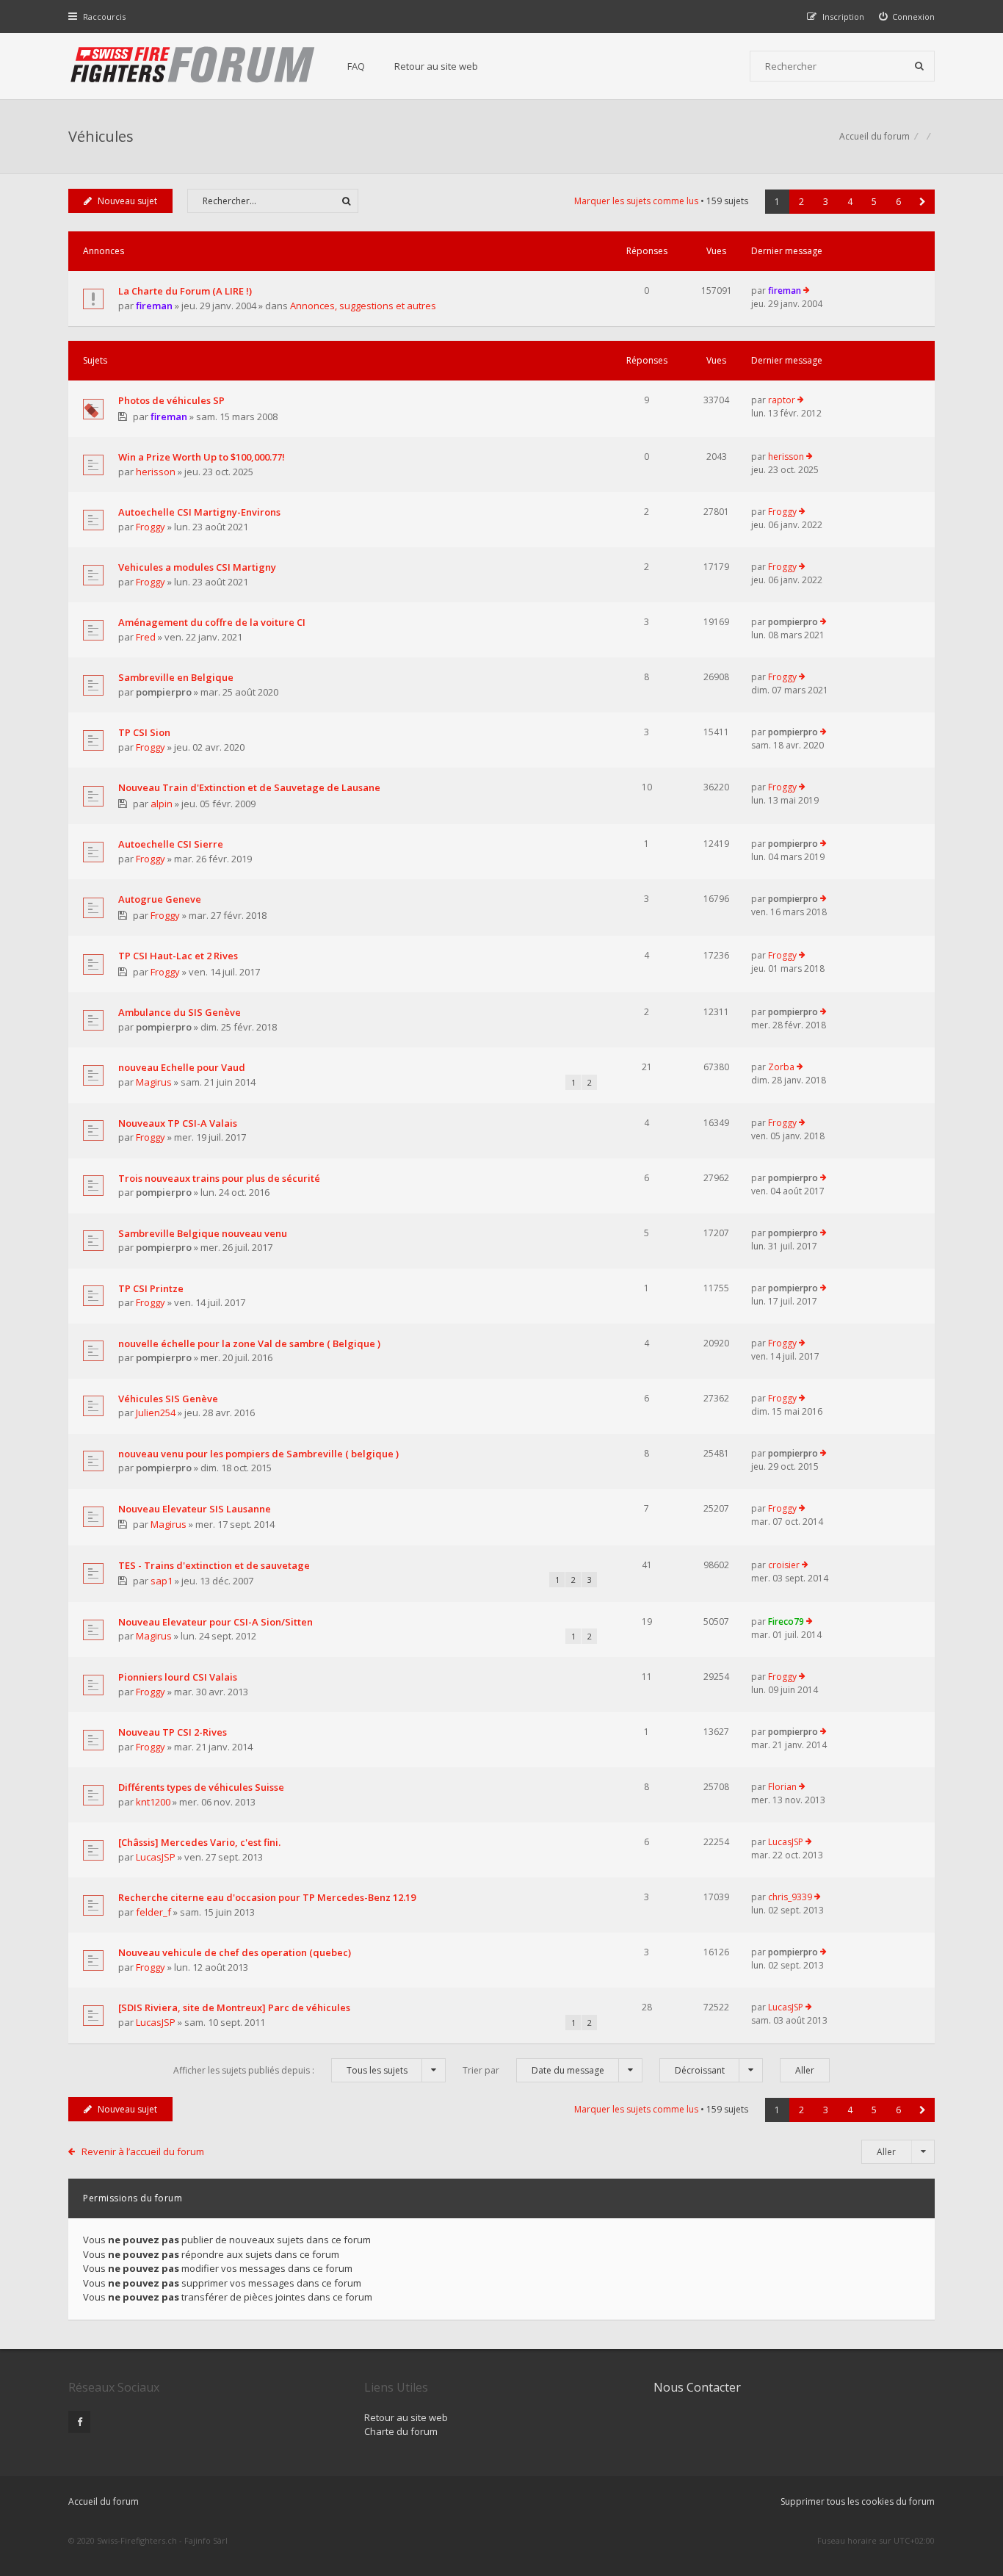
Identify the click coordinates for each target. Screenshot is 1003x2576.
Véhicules (101, 136)
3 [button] (826, 202)
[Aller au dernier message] (807, 291)
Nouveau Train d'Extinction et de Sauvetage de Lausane (249, 787)
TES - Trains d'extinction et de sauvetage (214, 1565)
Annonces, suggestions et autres (363, 306)
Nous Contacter (697, 2387)
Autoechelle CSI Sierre (171, 844)
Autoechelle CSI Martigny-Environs (199, 512)
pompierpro (793, 622)
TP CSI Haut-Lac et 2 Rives (178, 956)
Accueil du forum (104, 2501)
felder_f (153, 1912)
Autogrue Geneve (160, 899)
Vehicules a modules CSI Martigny (197, 567)
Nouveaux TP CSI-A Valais (178, 1123)
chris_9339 (790, 1897)
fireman (154, 306)
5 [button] (874, 202)
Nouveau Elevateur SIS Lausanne (195, 1509)
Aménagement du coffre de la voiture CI (212, 622)
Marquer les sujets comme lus (636, 201)
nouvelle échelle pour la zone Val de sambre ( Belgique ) (249, 1343)
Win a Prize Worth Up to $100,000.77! (202, 457)
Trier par (533, 2070)
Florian (782, 1787)
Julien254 (156, 1413)
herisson (156, 472)
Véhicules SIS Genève (168, 1399)
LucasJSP (156, 1857)
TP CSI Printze (151, 1288)
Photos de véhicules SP (171, 400)
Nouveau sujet (127, 201)
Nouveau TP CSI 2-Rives (173, 1732)
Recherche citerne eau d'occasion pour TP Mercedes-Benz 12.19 (267, 1897)
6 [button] (898, 202)
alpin (162, 804)
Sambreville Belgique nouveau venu (203, 1233)
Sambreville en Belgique (176, 677)
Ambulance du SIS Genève (180, 1012)
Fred (146, 637)
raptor (782, 400)
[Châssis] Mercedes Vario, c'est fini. (199, 1842)
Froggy (151, 527)
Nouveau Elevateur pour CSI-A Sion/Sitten (216, 1622)
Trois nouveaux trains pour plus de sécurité (219, 1178)
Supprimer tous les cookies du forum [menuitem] (858, 2501)
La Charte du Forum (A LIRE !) (185, 291)
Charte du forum (401, 2431)
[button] (923, 202)
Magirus (154, 1082)
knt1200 (153, 1802)
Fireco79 (786, 1621)
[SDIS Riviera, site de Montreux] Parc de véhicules (234, 2007)
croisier (784, 1565)
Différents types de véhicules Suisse (201, 1787)
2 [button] (801, 202)
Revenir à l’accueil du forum (143, 2151)
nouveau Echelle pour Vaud (182, 1067)
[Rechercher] (919, 66)
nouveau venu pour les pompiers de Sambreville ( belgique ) (258, 1454)
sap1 (162, 1581)
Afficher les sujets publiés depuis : (290, 2070)
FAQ (356, 66)
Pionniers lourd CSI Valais (178, 1677)
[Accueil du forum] (193, 66)
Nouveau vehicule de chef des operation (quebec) (235, 1952)
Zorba (781, 1067)
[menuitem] (907, 17)
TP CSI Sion (144, 732)
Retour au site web (436, 66)
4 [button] (850, 202)
